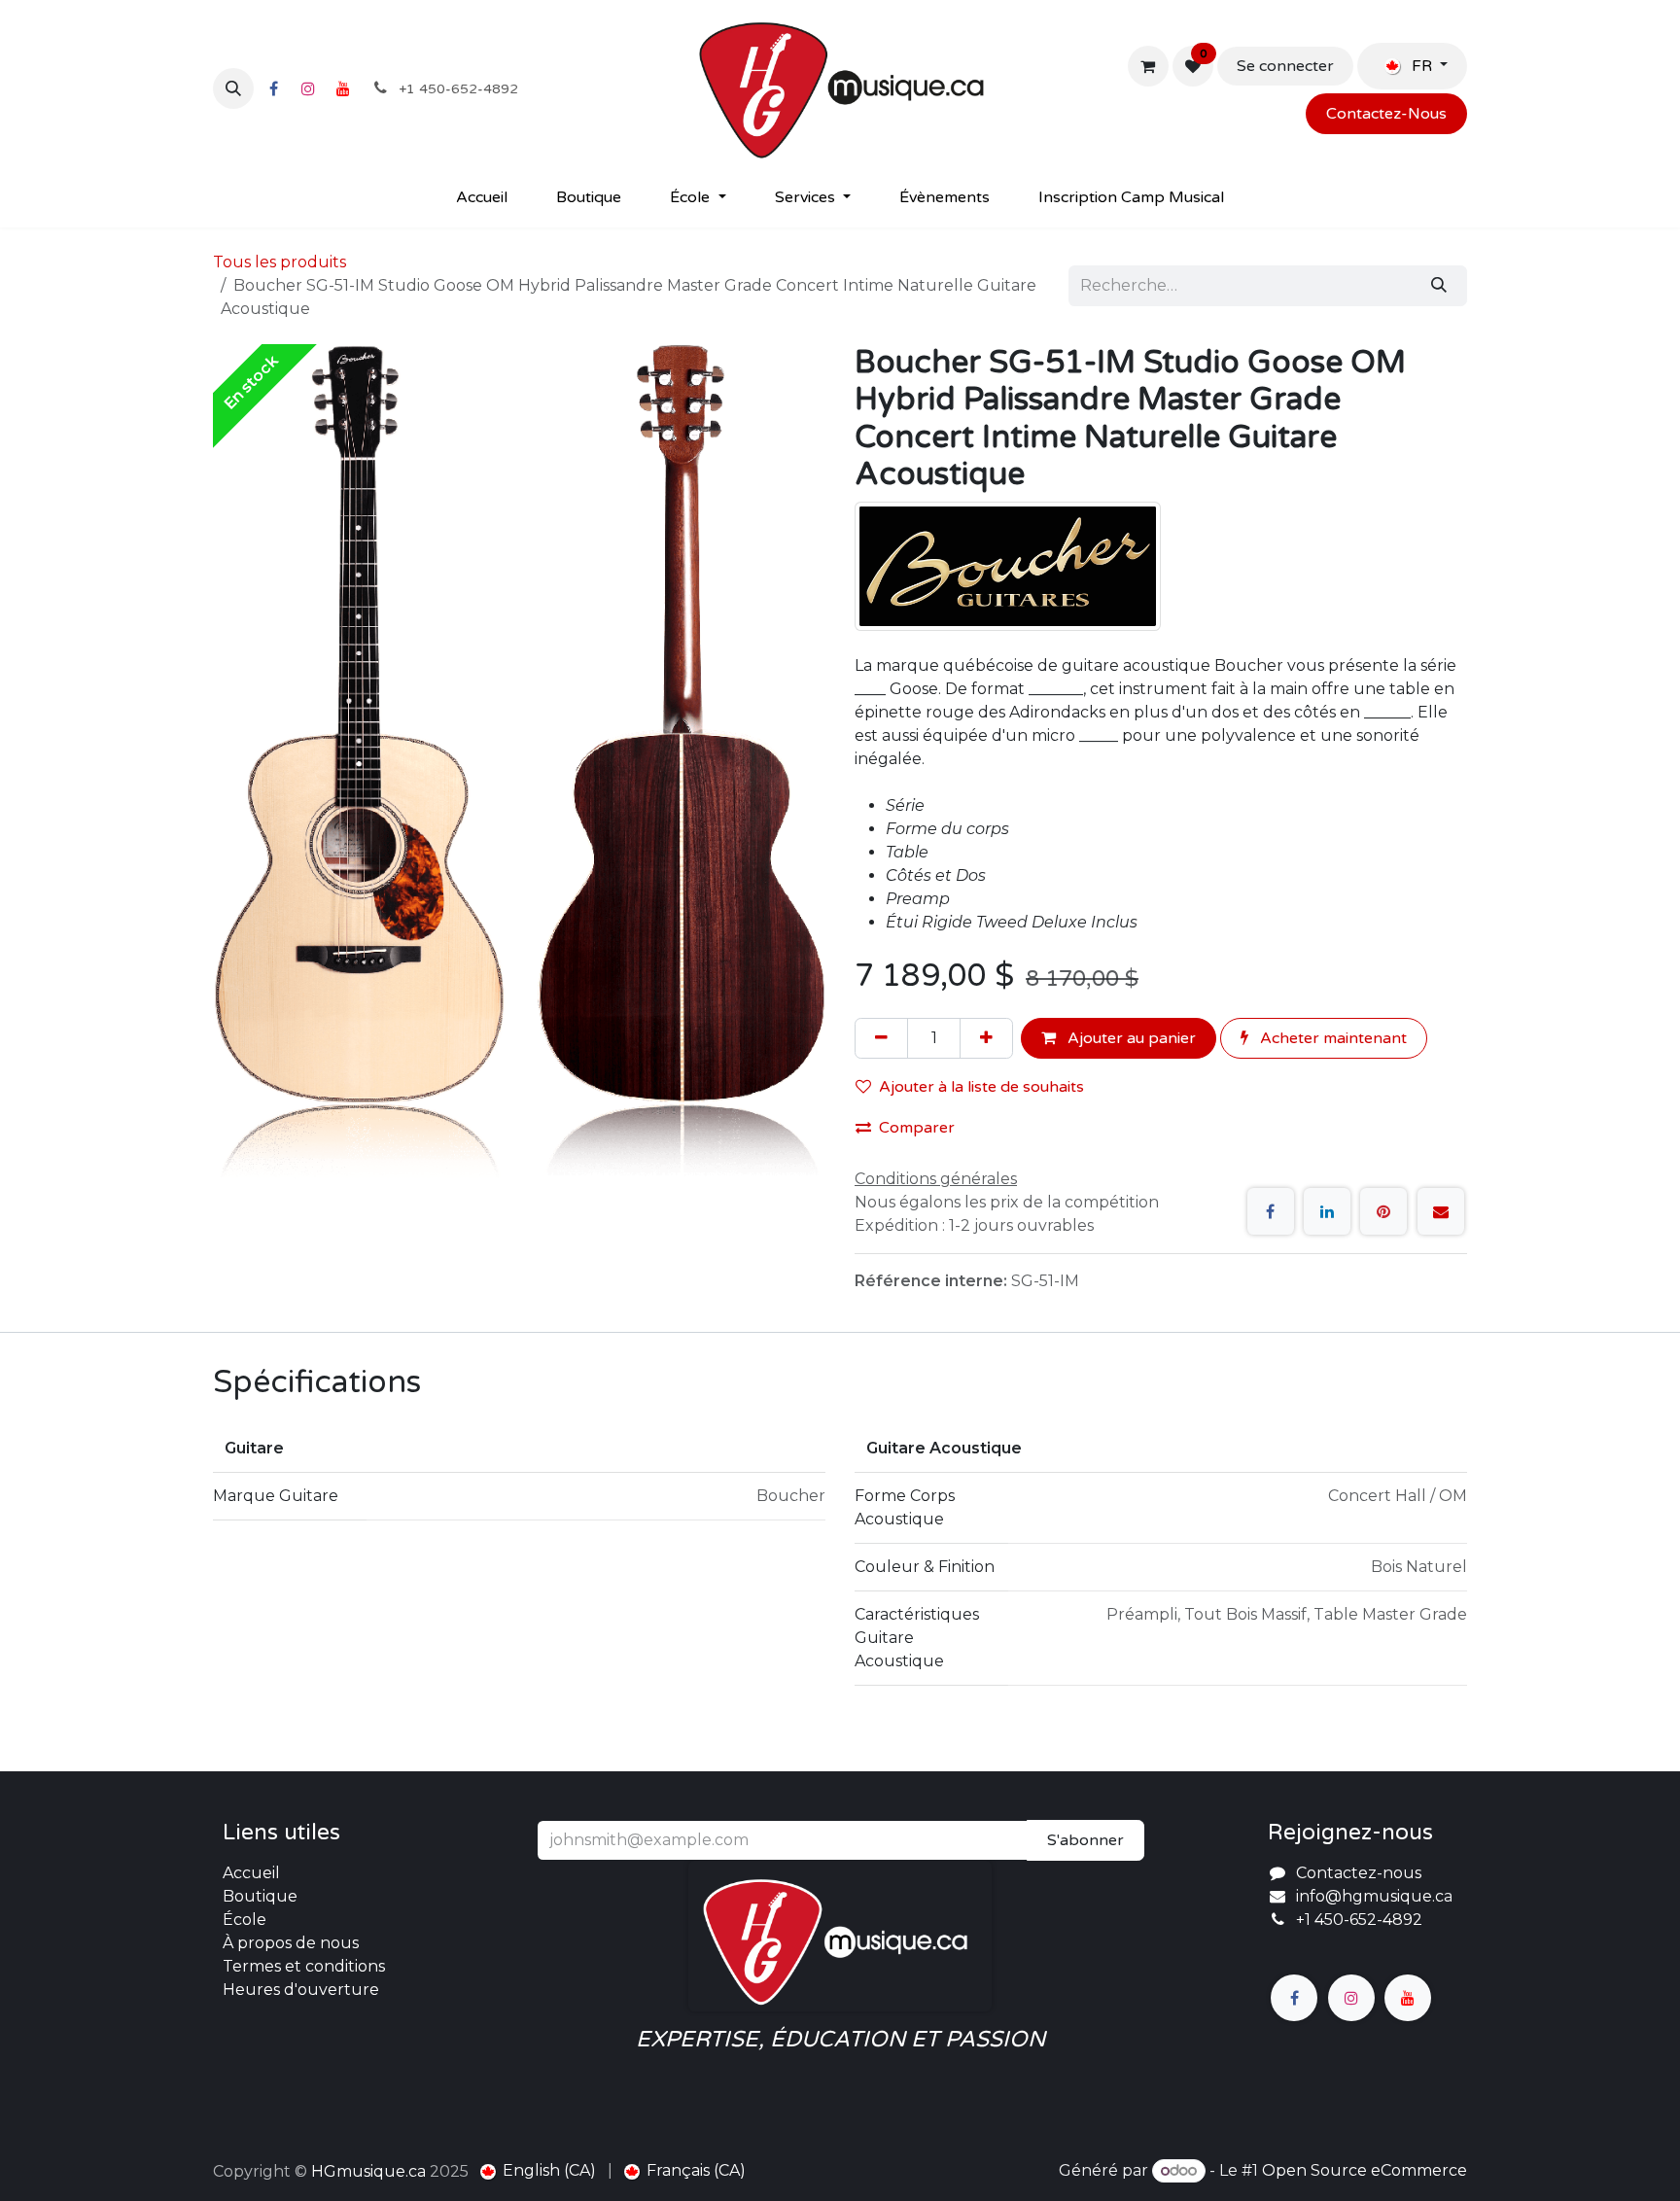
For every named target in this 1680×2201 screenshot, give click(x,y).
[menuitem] (482, 197)
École (245, 1920)
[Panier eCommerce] (1148, 66)
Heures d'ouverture (301, 1990)
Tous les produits (280, 262)
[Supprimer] (881, 1038)
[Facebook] (273, 88)
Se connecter (1285, 66)
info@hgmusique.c (1370, 1896)
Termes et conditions (304, 1966)
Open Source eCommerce (1365, 2170)
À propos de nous (291, 1943)
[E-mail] (1441, 1211)
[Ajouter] (986, 1038)
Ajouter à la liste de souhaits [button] (981, 1087)
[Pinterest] (1383, 1211)
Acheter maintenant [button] (1331, 1038)
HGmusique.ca (368, 2171)
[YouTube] (343, 88)
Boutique (260, 1896)
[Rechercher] (1439, 286)
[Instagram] (308, 88)
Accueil (251, 1873)
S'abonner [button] (1085, 1840)
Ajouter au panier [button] (1130, 1038)
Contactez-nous (1359, 1873)
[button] (233, 88)
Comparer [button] (917, 1128)
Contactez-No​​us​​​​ (1386, 114)
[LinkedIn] (1327, 1211)
